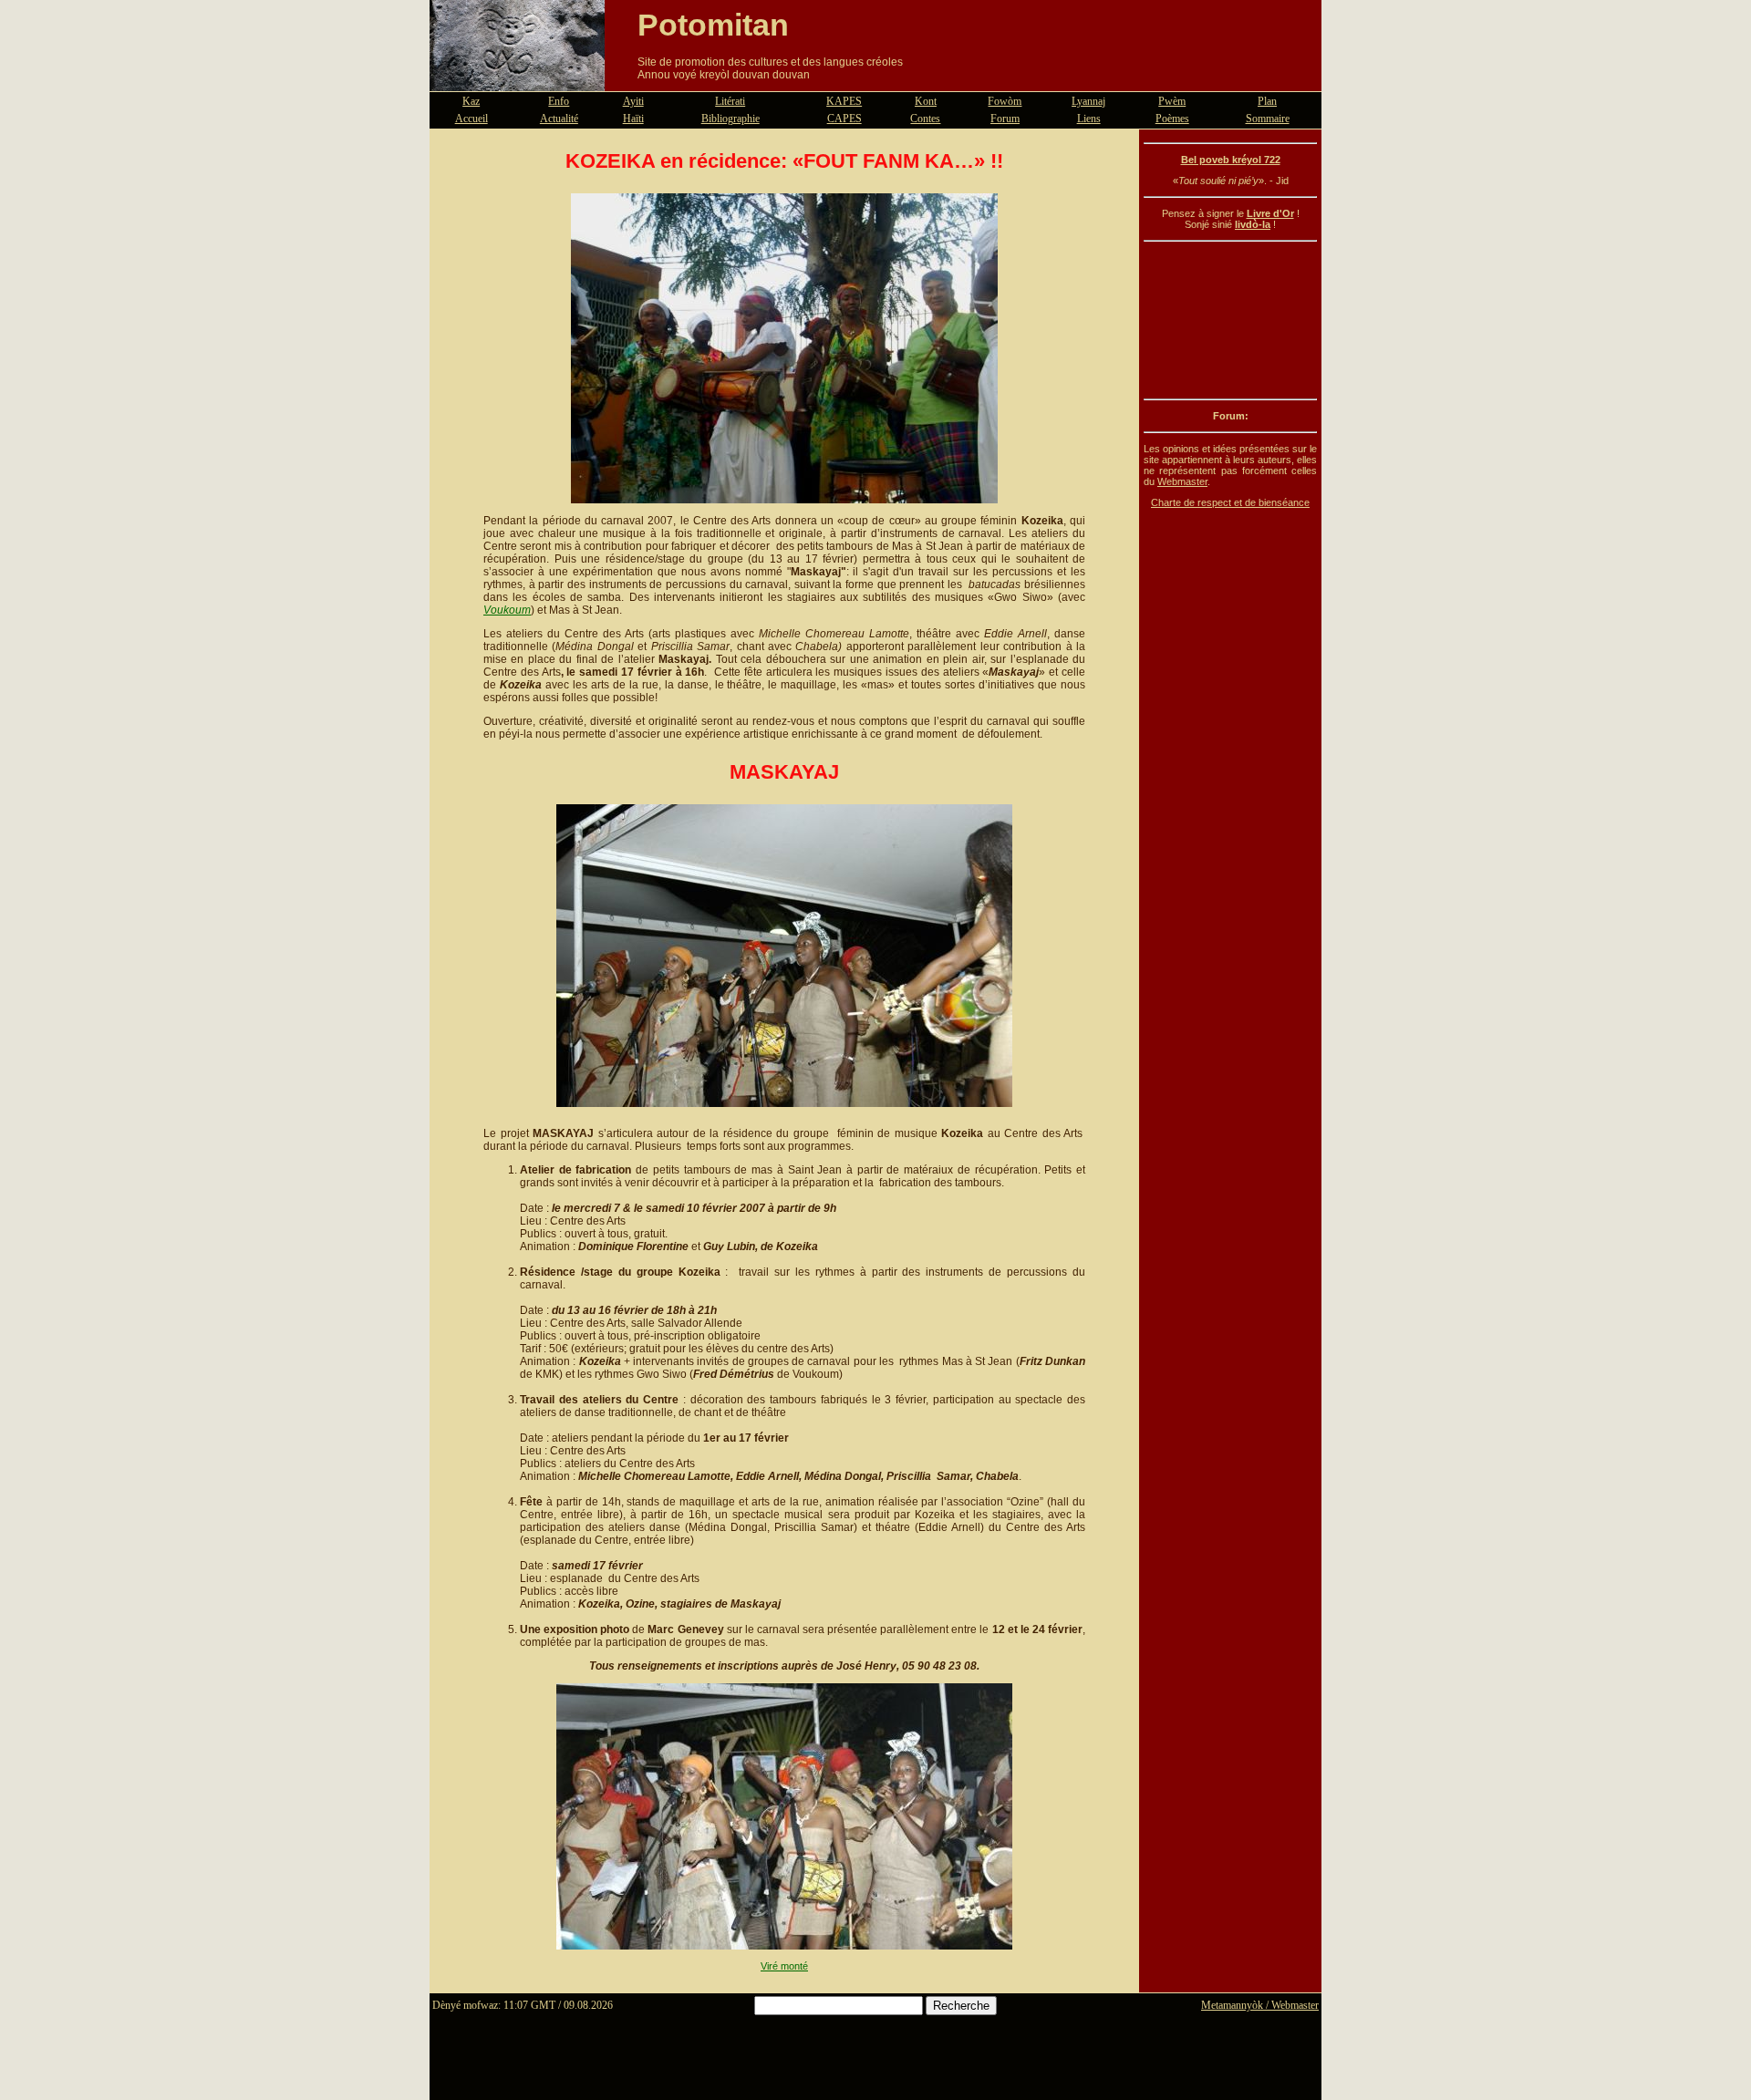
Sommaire (1268, 119)
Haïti (633, 119)
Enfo (559, 101)
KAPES (844, 101)
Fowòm (1005, 101)
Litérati (730, 101)
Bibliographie (730, 119)
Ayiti (633, 101)
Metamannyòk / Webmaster (1260, 2005)
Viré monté (784, 1966)
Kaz (471, 101)
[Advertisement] (1230, 320)
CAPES (844, 119)
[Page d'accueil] (517, 80)
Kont (926, 101)
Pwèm (1172, 101)
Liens (1089, 119)
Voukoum (507, 610)
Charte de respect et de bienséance (1230, 502)
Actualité (559, 119)
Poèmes (1172, 119)
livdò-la (1253, 224)
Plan (1267, 101)
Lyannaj (1088, 101)
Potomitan (713, 25)
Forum (1005, 119)
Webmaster (1182, 481)
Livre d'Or (1270, 213)
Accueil (471, 119)
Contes (925, 119)
